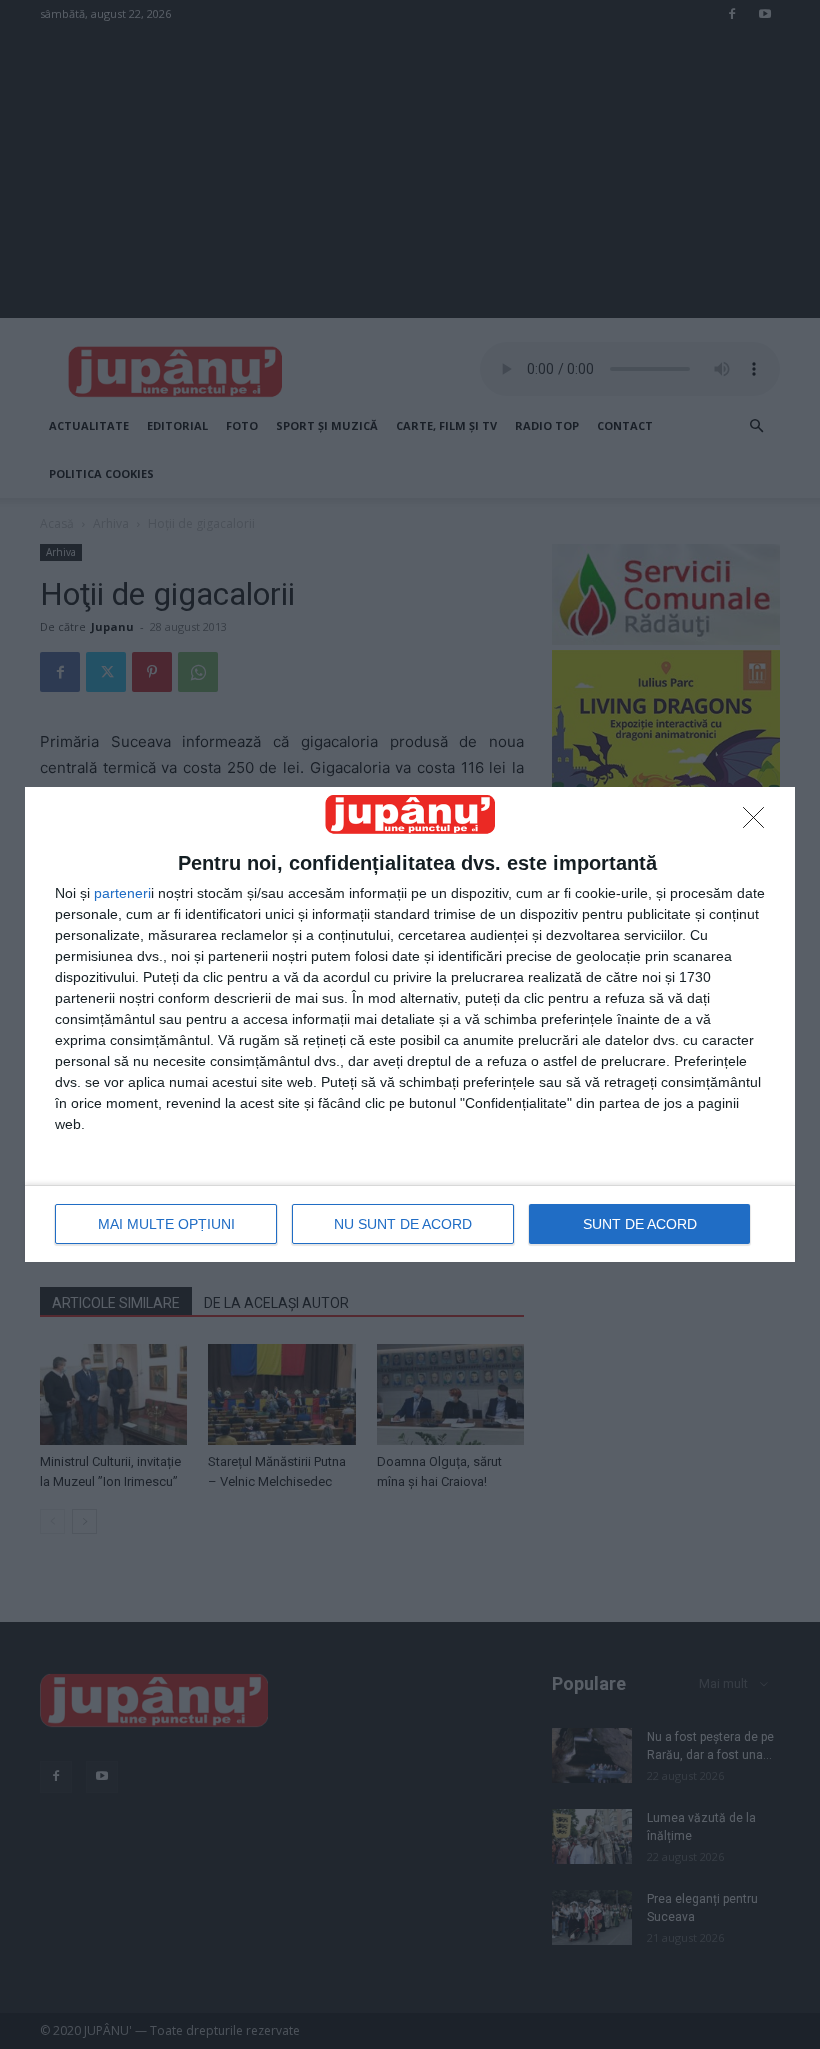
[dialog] (410, 1024)
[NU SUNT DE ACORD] (759, 823)
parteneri (122, 893)
